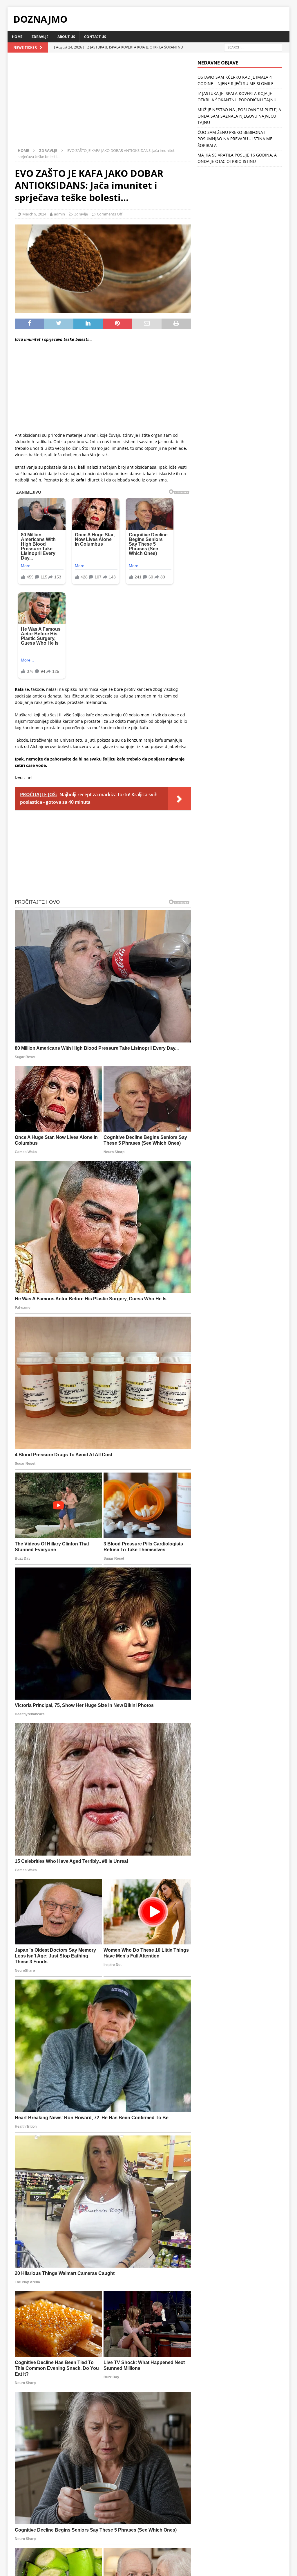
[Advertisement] (103, 103)
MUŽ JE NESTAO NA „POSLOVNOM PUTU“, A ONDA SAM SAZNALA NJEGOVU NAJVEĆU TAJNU (239, 116)
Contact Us (95, 37)
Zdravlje (40, 37)
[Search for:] (253, 47)
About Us (66, 37)
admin (59, 214)
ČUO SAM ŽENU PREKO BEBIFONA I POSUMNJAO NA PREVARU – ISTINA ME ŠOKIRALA (235, 139)
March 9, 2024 (34, 214)
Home (17, 37)
